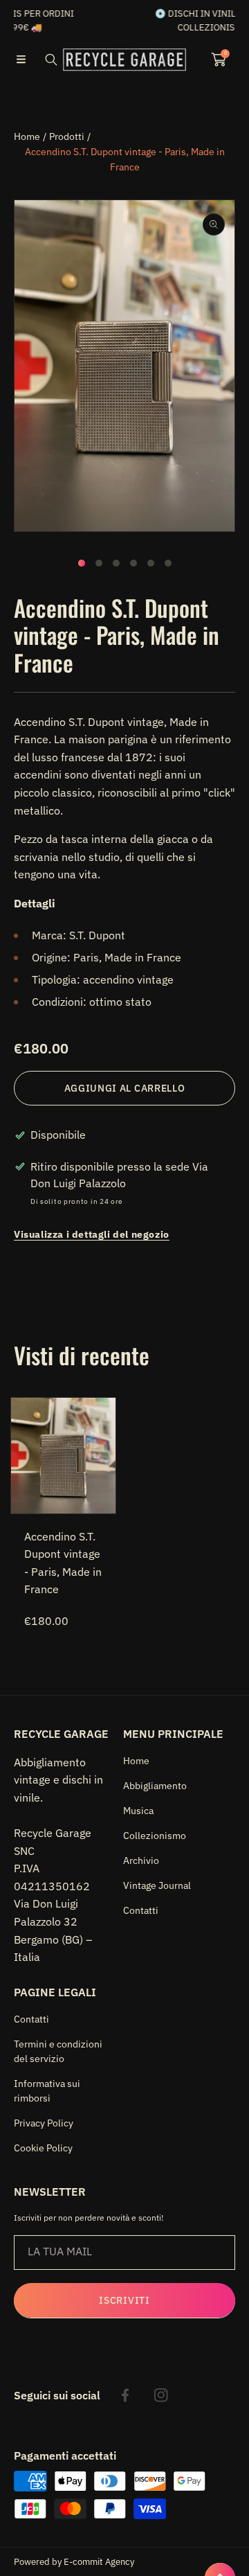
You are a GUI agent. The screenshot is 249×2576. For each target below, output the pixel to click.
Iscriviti (124, 2300)
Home (27, 136)
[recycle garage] (124, 60)
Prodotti (67, 136)
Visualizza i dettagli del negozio (92, 1234)
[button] (21, 60)
